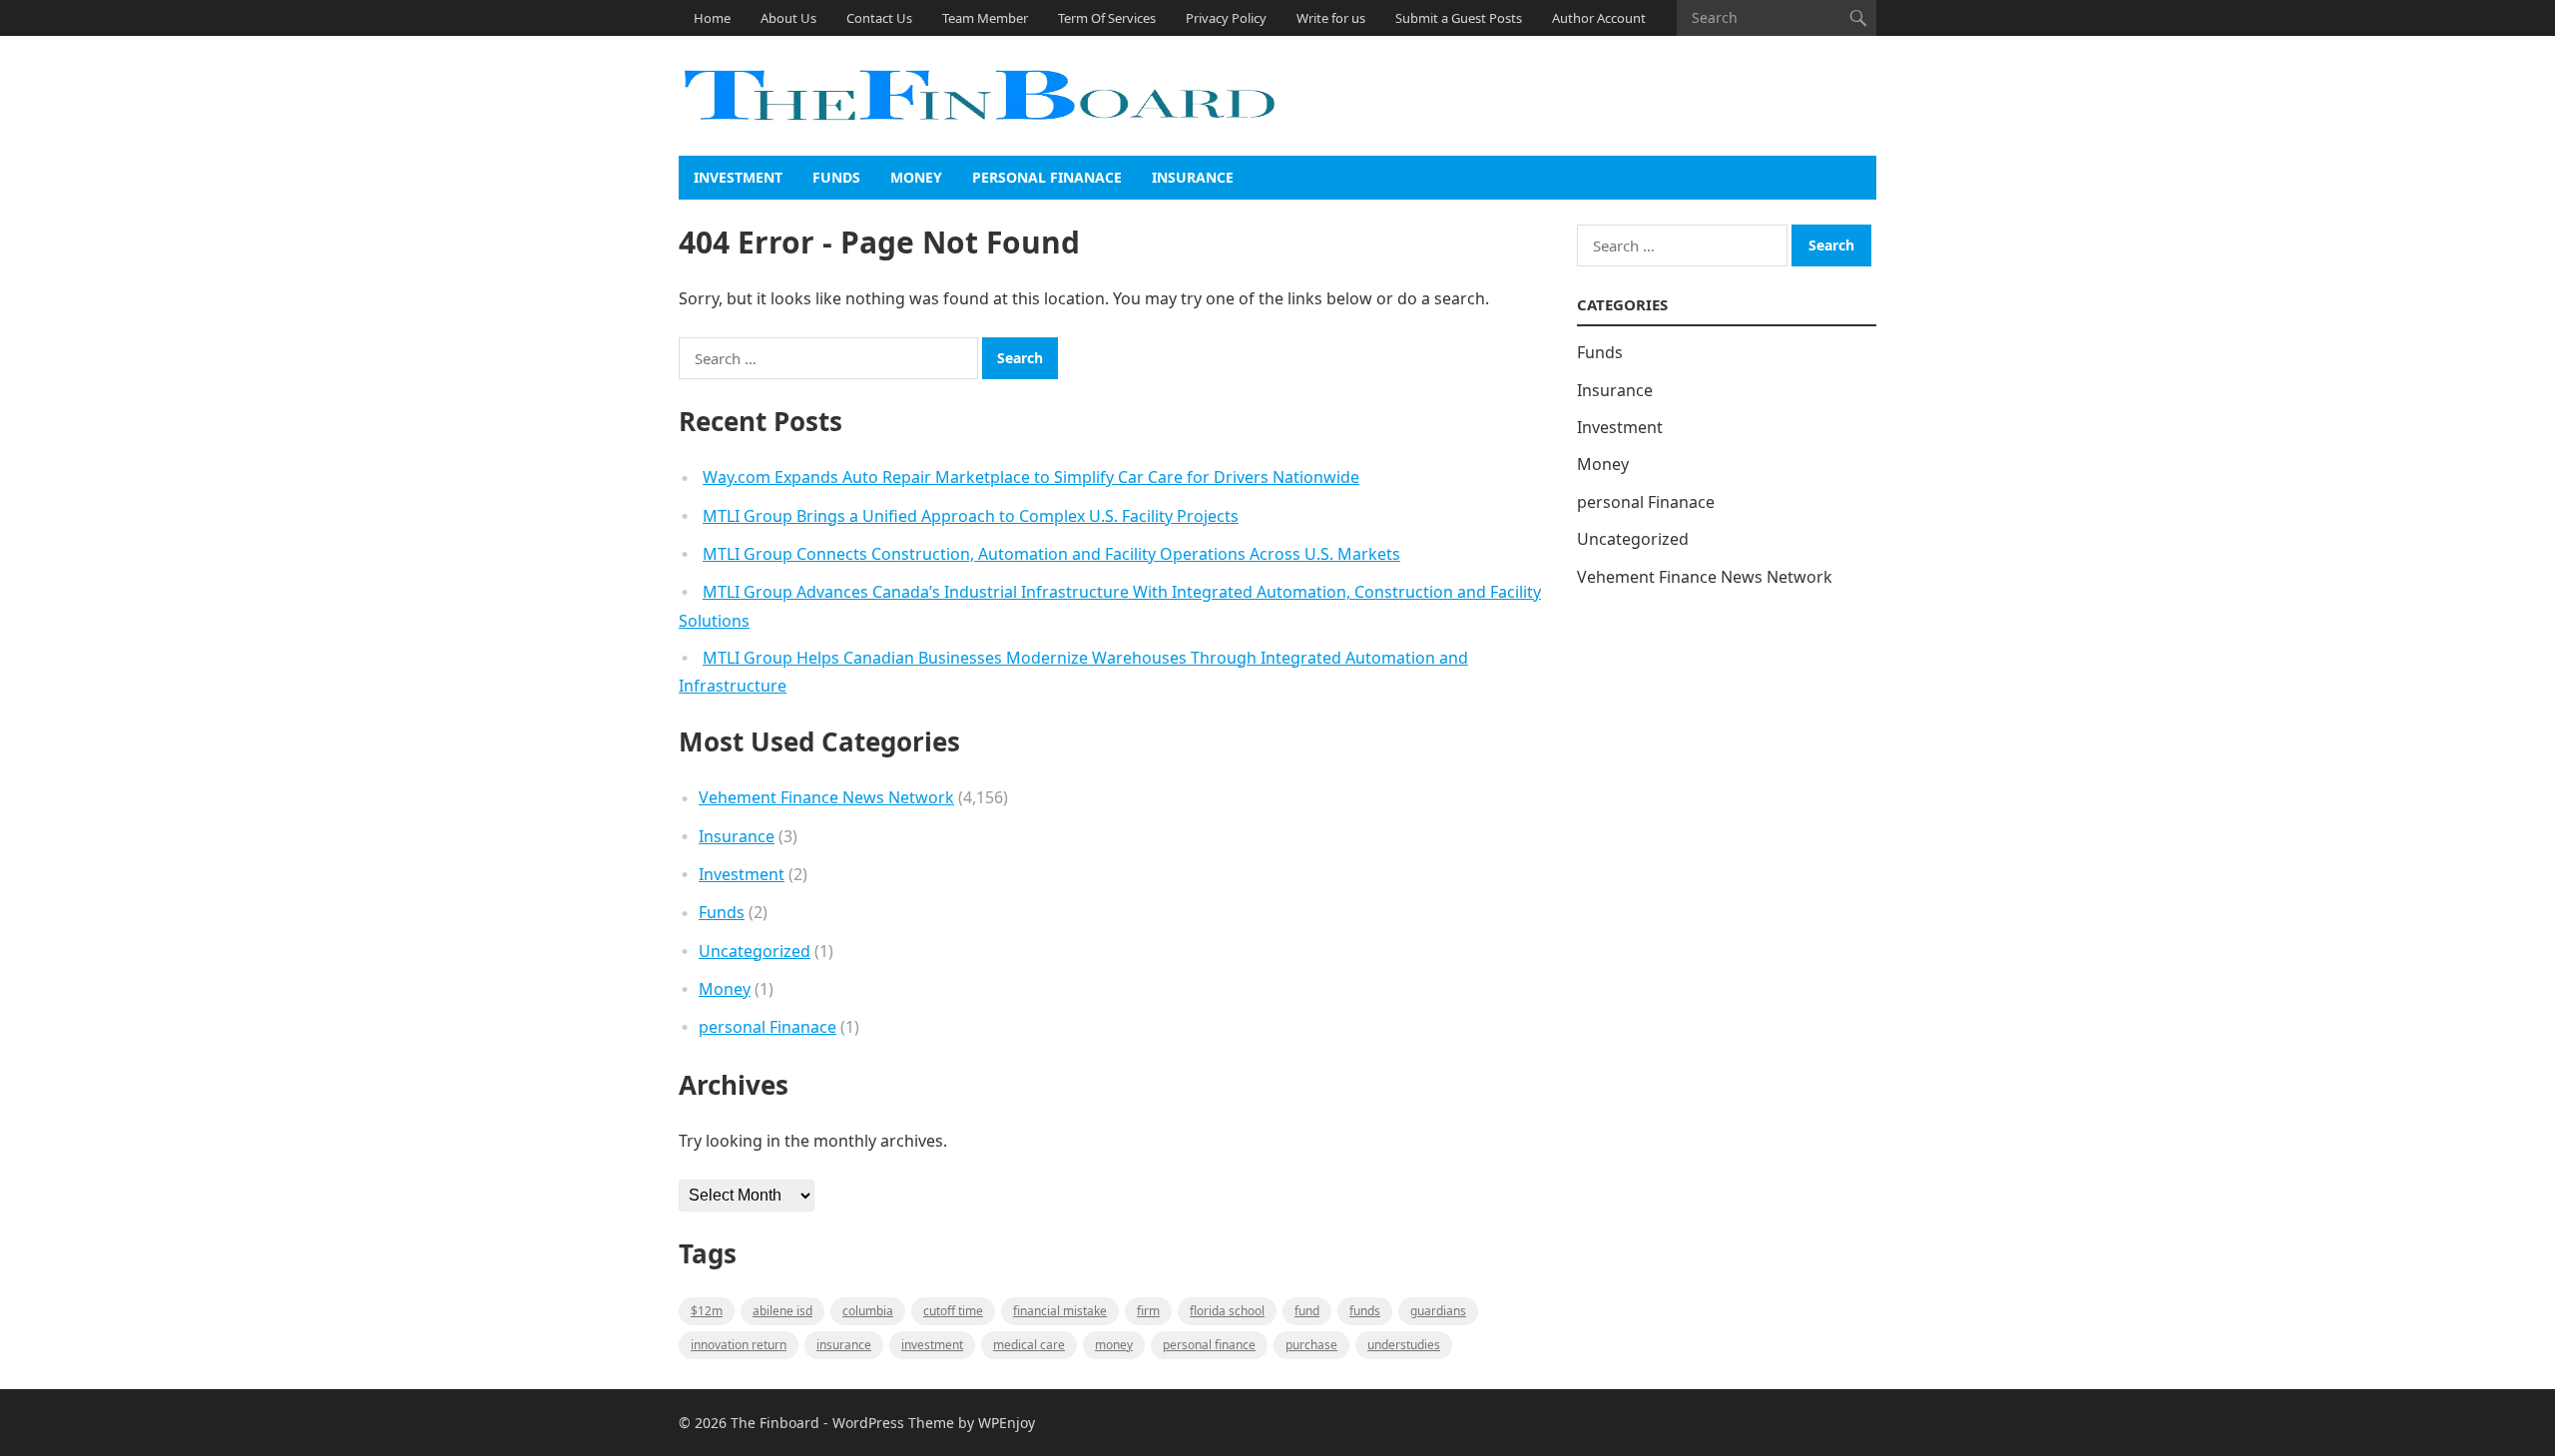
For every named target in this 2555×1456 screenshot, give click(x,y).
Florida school (1227, 1311)
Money (916, 177)
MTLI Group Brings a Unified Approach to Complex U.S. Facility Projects (971, 516)
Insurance (1193, 177)
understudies (1404, 1345)
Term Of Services (1107, 18)
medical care (1029, 1345)
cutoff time (953, 1311)
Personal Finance (1209, 1345)
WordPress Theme (893, 1423)
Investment (738, 177)
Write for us (1331, 18)
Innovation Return (739, 1345)
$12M (707, 1311)
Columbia (868, 1311)
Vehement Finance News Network (826, 797)
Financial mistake (1060, 1311)
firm (1148, 1311)
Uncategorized (755, 951)
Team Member (985, 18)
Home (712, 18)
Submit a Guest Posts (1459, 18)
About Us (788, 18)
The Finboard (775, 1423)
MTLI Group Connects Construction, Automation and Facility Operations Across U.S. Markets (1051, 554)
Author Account (1599, 18)
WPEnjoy (1007, 1423)
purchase (1311, 1345)
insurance (844, 1345)
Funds (836, 177)
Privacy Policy (1226, 18)
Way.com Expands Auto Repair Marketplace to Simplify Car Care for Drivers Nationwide (1031, 477)
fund (1307, 1311)
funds (1365, 1311)
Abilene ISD (782, 1311)
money (1114, 1345)
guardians (1438, 1311)
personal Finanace (1047, 177)
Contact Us (879, 18)
